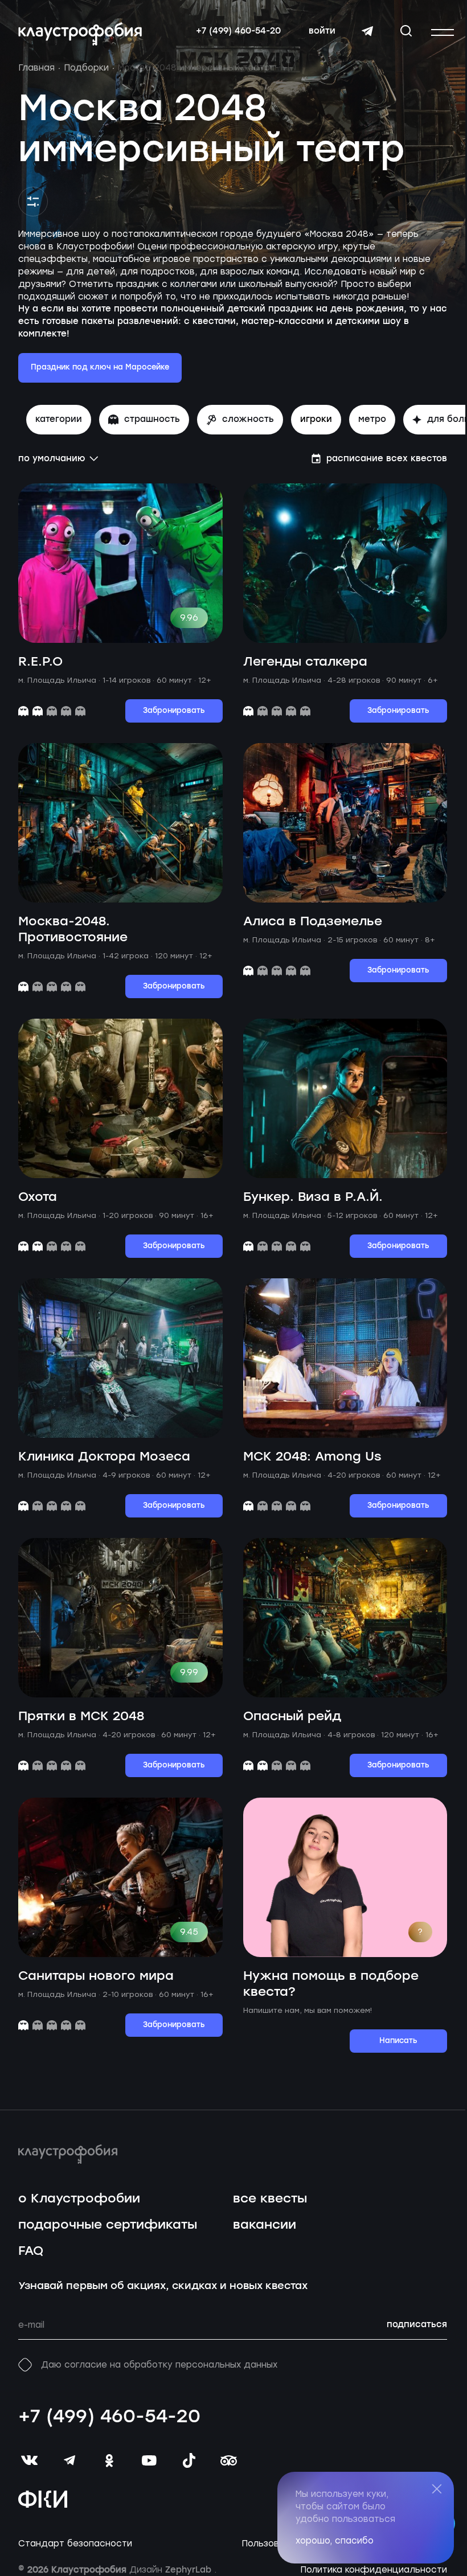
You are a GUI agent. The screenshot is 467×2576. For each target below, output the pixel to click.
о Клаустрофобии (79, 2199)
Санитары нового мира (96, 1976)
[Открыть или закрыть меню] (443, 32)
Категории (59, 420)
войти (322, 31)
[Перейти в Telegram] (367, 31)
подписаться (417, 2325)
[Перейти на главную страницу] (80, 34)
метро (372, 420)
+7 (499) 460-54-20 (238, 31)
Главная (36, 68)
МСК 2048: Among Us (312, 1457)
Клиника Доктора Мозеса (104, 1457)
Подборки (86, 68)
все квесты (270, 2199)
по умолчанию (52, 459)
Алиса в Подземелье (313, 922)
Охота (38, 1197)
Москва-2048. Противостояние (73, 930)
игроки (316, 420)
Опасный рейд (292, 1716)
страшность (152, 420)
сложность (248, 420)
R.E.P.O (40, 662)
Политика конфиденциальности (374, 2570)
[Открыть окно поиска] (406, 31)
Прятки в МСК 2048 (81, 1716)
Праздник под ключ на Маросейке (100, 368)
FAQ (31, 2251)
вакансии (265, 2225)
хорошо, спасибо (335, 2541)
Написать (398, 2041)
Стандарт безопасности (75, 2544)
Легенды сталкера (305, 662)
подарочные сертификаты (108, 2225)
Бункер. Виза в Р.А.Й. (313, 1197)
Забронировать (174, 711)
